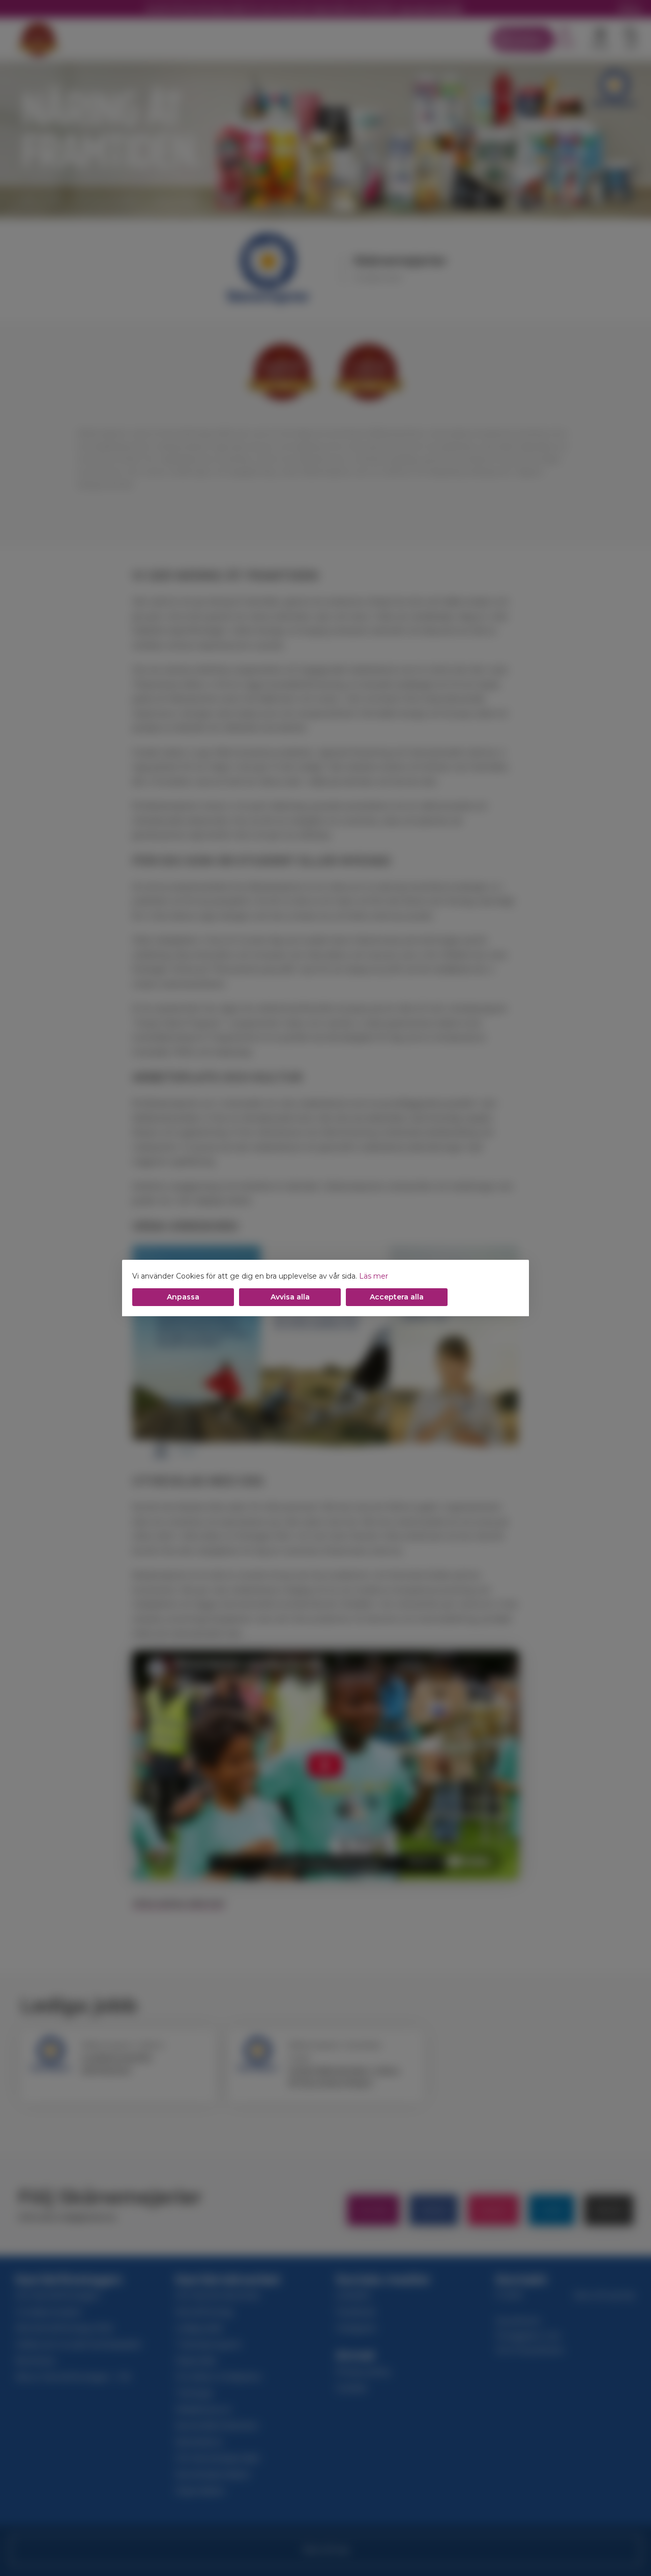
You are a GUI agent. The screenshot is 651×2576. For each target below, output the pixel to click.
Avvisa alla (290, 1297)
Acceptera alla (397, 1297)
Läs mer (374, 1276)
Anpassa (183, 1297)
